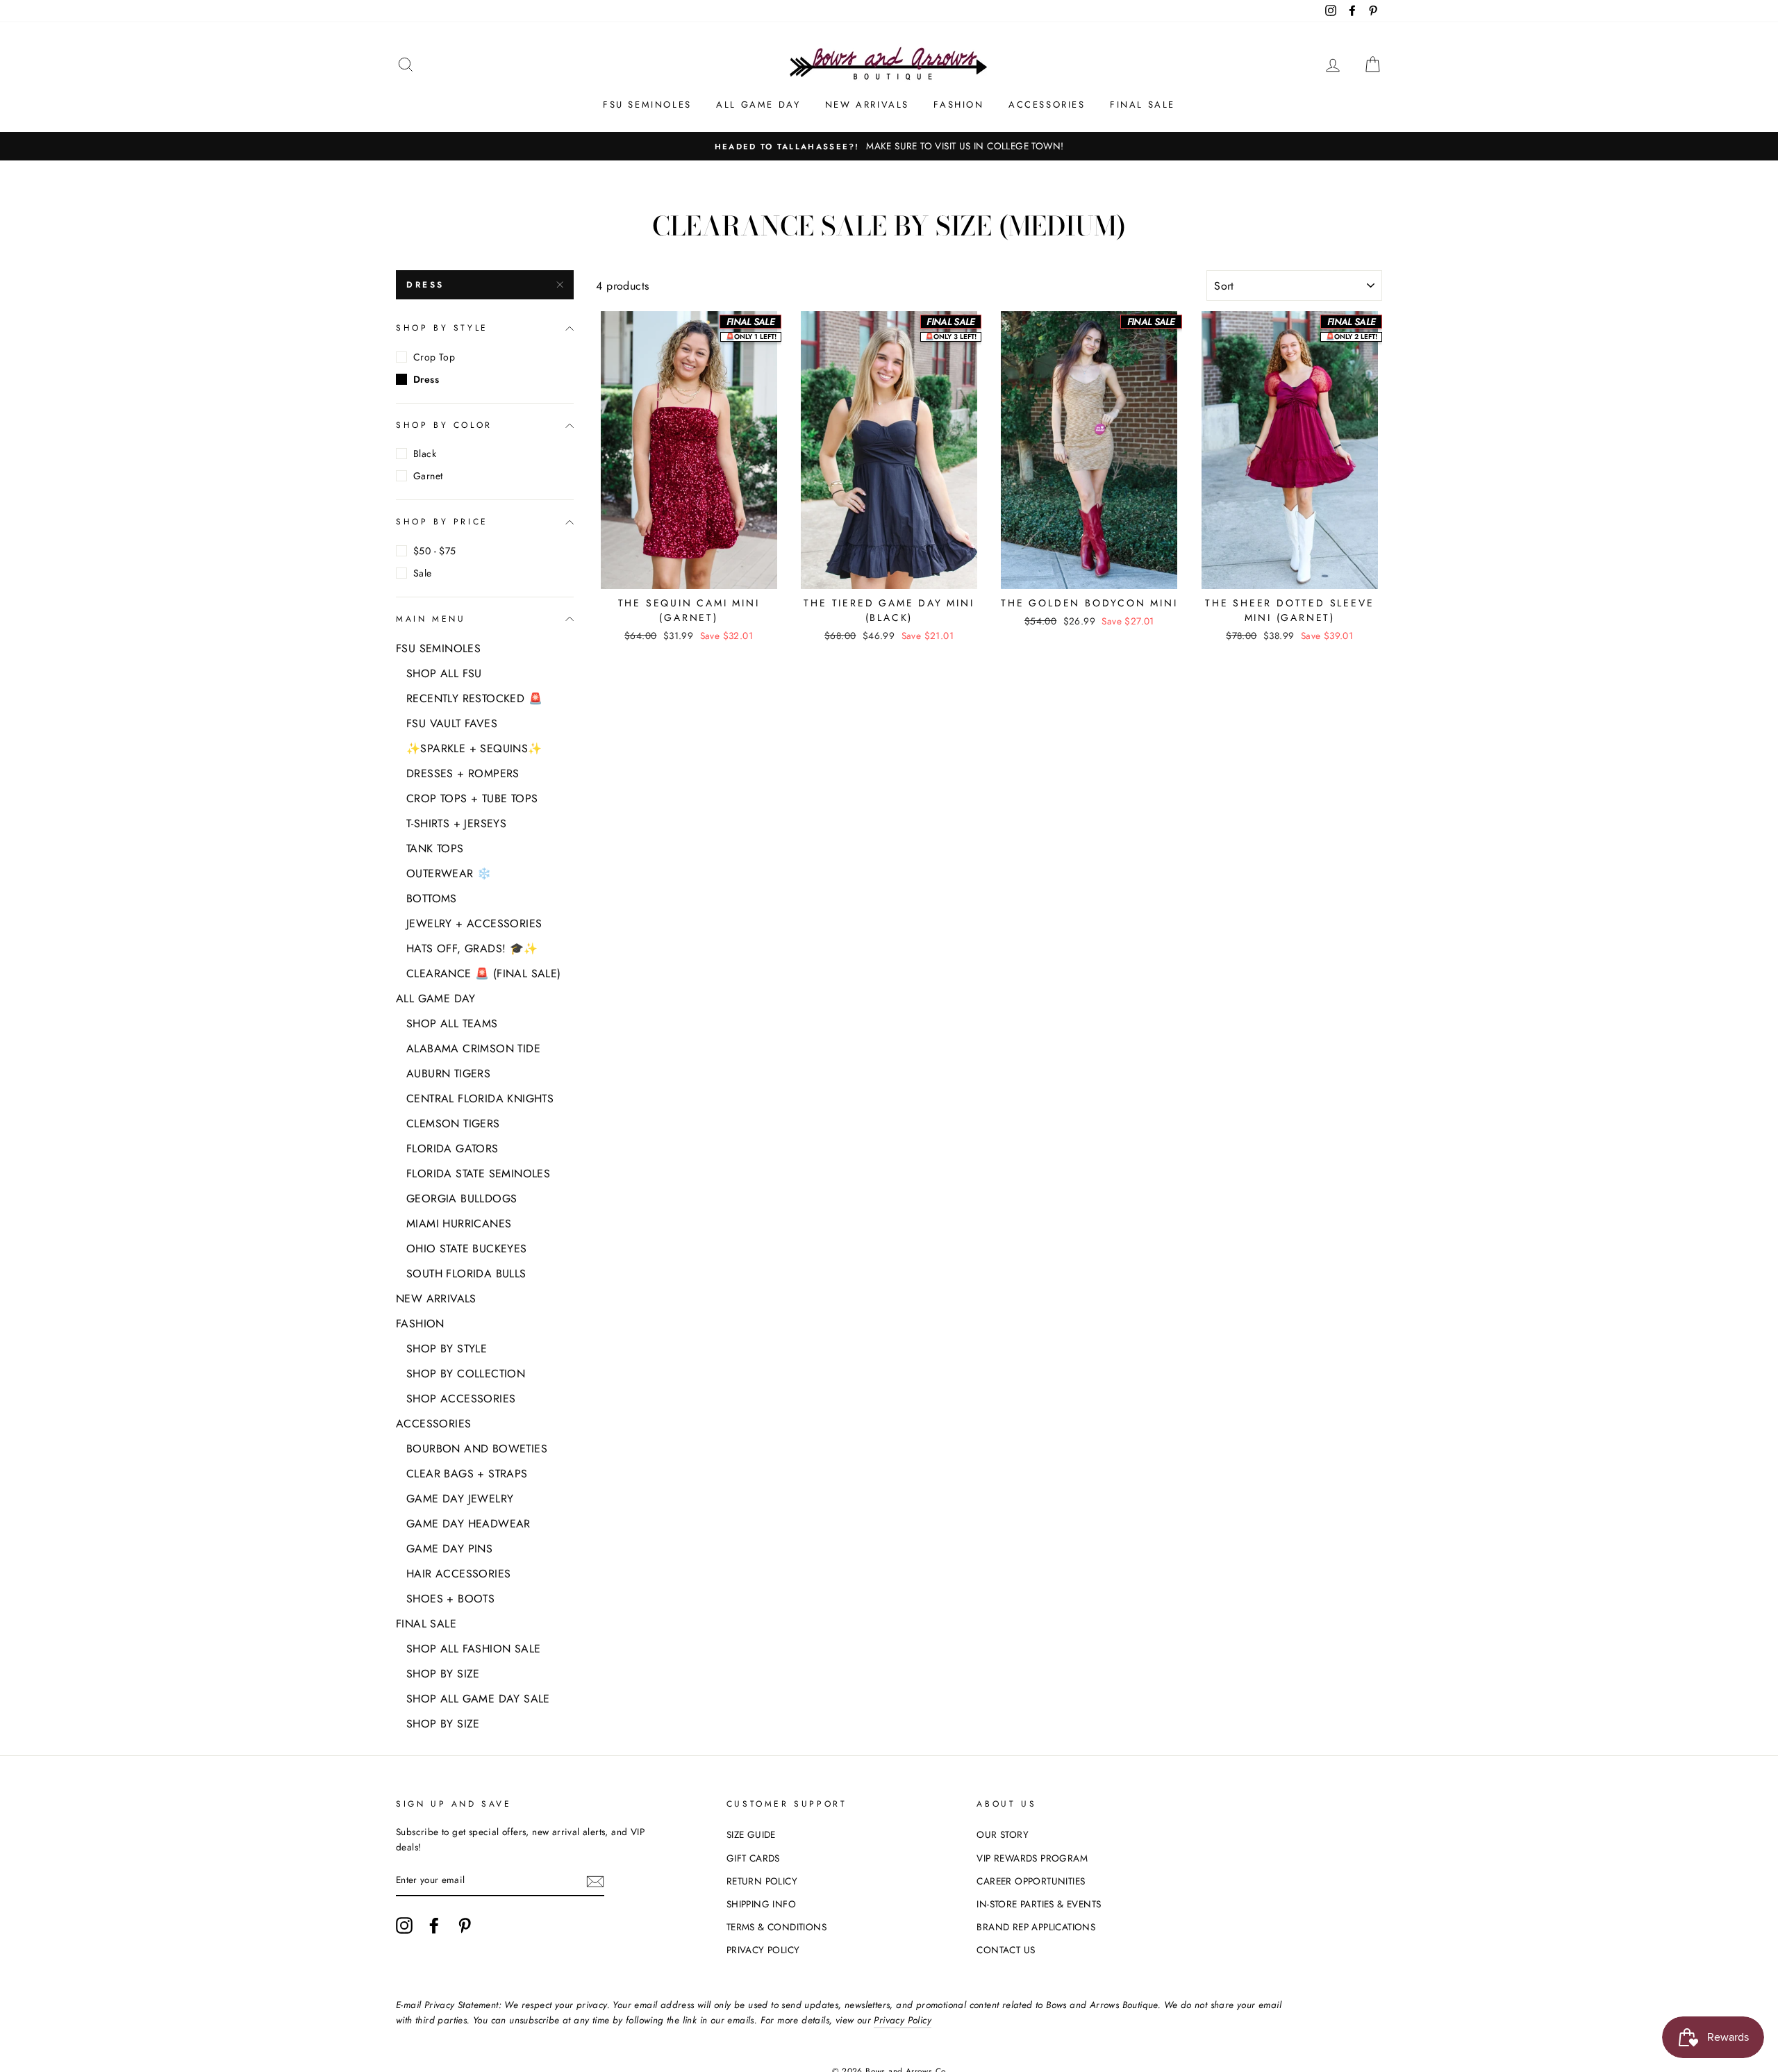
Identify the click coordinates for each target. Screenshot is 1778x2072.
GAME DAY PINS (449, 1549)
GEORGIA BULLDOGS (462, 1199)
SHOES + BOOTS (450, 1599)
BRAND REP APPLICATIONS (1036, 1927)
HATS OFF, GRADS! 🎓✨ (472, 948)
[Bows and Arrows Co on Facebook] (434, 1925)
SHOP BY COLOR (444, 425)
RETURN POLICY (762, 1881)
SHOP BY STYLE (442, 328)
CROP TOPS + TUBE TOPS (472, 798)
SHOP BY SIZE (443, 1674)
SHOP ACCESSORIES (461, 1399)
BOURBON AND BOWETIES (477, 1449)
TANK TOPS (435, 848)
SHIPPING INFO (761, 1904)
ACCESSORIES (1047, 105)
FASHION (958, 105)
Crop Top (434, 357)
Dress (425, 285)
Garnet (428, 476)
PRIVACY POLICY (763, 1950)
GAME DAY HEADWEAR (468, 1524)
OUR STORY (1003, 1834)
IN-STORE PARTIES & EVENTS (1039, 1904)
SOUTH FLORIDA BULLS (466, 1274)
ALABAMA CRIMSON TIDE (473, 1049)
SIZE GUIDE (751, 1834)
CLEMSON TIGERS (453, 1124)
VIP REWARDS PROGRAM (1032, 1858)
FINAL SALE (1143, 105)
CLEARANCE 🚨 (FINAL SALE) (484, 973)
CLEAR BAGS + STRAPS (467, 1474)
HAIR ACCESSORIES (458, 1574)
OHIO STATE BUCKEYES (467, 1249)
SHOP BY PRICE (442, 522)
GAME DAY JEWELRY (460, 1499)
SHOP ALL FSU (444, 673)
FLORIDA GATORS (452, 1149)
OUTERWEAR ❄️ (449, 873)
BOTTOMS (432, 898)
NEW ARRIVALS (867, 105)
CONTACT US (1006, 1950)
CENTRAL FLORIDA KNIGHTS (480, 1099)
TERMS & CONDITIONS (776, 1927)
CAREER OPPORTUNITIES (1031, 1881)
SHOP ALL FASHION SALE (473, 1649)
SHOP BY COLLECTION (466, 1374)
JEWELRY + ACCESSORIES (474, 923)
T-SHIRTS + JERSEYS (456, 823)
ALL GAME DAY (758, 105)
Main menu (431, 619)
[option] (889, 147)
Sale (423, 573)
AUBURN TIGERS (448, 1074)
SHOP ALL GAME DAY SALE (478, 1699)
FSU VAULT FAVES (452, 723)
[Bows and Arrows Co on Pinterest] (465, 1925)
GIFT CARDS (753, 1858)
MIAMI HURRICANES (459, 1224)
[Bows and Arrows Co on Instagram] (404, 1925)
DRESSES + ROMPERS (463, 773)
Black (425, 454)
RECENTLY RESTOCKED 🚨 (474, 698)
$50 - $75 (435, 551)
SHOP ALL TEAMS (452, 1023)
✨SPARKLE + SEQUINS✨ (474, 748)
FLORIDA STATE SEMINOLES (478, 1174)
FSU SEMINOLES (647, 105)
